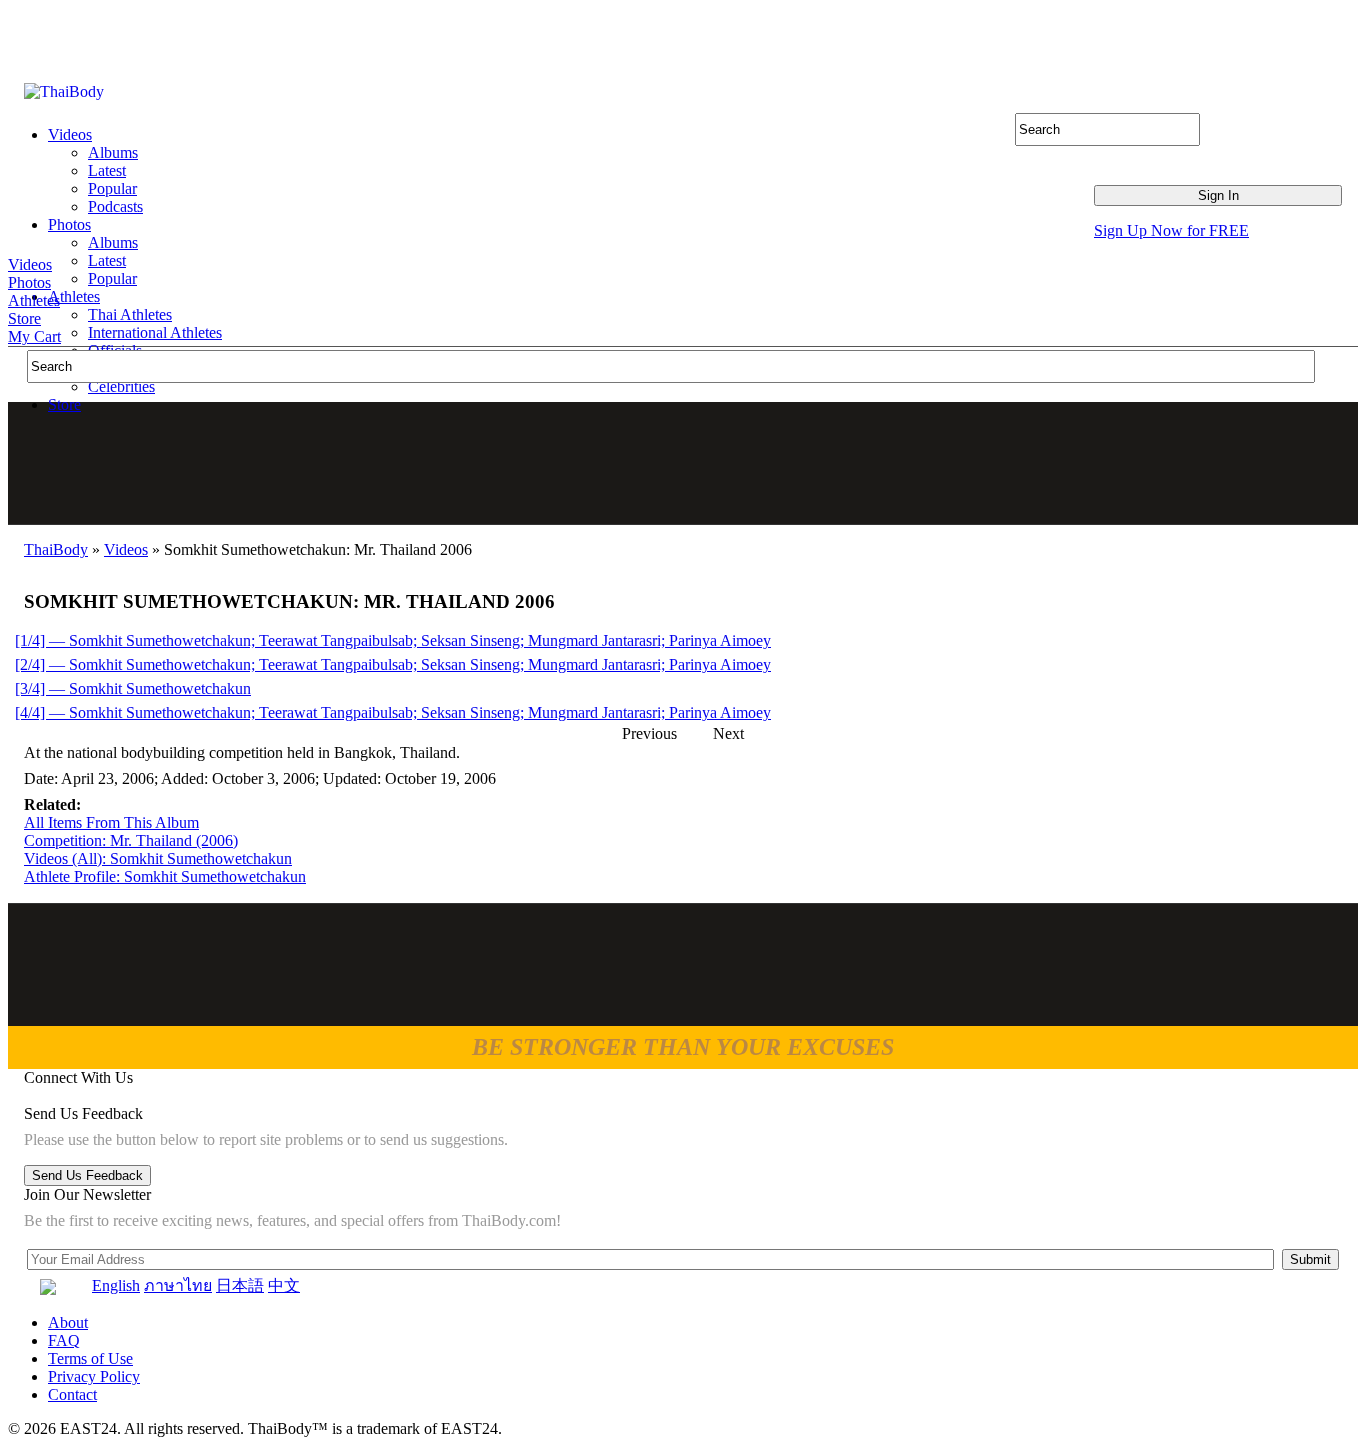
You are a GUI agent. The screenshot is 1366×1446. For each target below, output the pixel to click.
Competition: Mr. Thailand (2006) (131, 840)
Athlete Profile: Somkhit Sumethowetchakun (165, 876)
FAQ (64, 1340)
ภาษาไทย (178, 1285)
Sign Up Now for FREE (1171, 230)
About (68, 1322)
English (116, 1285)
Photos (29, 282)
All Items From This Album (111, 822)
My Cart (34, 336)
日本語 (240, 1285)
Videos (30, 264)
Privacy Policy (94, 1376)
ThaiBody (56, 549)
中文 (284, 1285)
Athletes (34, 300)
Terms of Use (90, 1358)
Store (24, 318)
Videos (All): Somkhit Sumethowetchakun (158, 858)
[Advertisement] (684, 463)
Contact (72, 1394)
